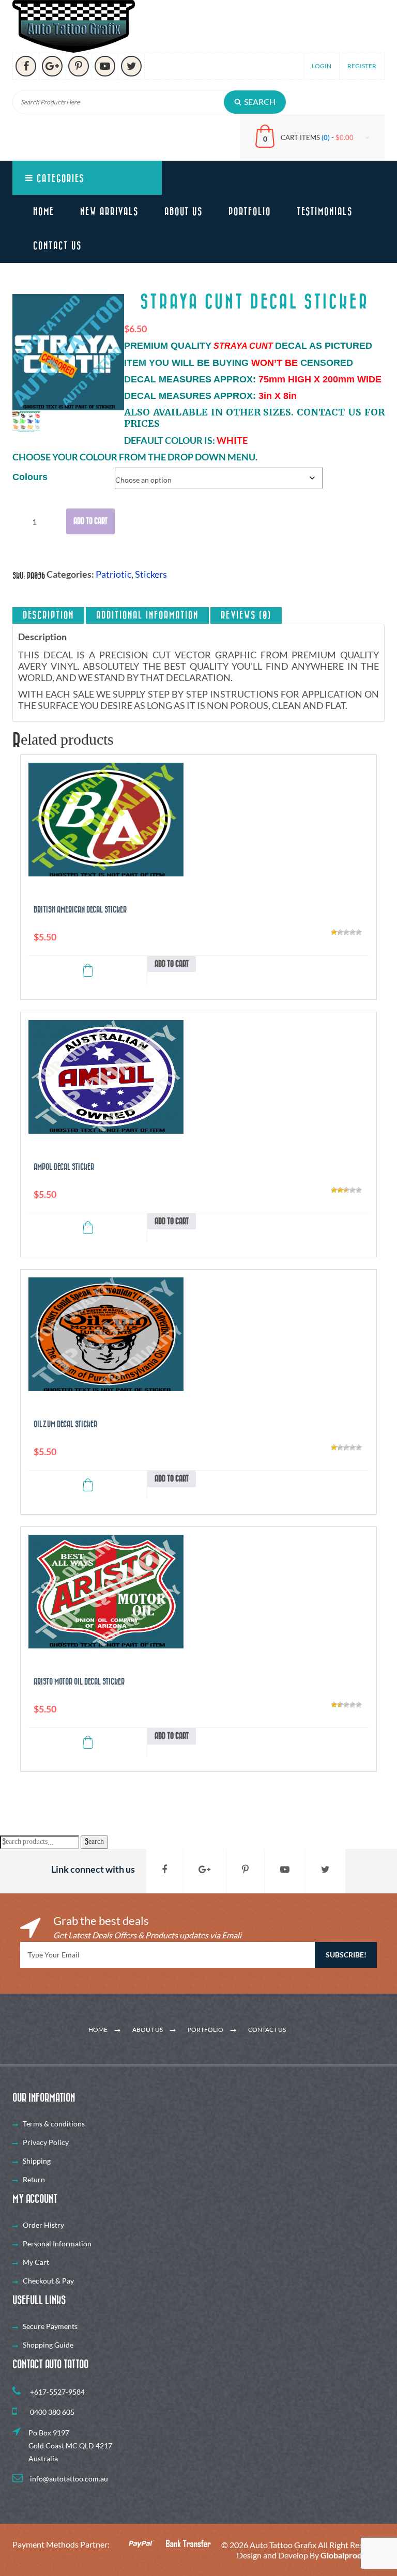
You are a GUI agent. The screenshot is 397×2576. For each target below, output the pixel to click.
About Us (184, 212)
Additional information (147, 615)
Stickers (151, 574)
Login (322, 66)
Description (48, 615)
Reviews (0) (246, 615)
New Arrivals (109, 212)
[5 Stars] (359, 932)
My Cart (36, 2262)
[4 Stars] (353, 932)
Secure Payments (50, 2326)
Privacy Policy (46, 2142)
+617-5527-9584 (57, 2392)
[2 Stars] (340, 932)
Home (44, 212)
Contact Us (57, 246)
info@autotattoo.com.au (68, 2479)
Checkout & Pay (48, 2281)
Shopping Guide (48, 2345)
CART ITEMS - (317, 137)
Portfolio (250, 212)
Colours (30, 477)
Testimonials (325, 212)
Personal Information (57, 2243)
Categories (59, 179)
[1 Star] (334, 932)
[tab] (48, 615)
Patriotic (113, 574)
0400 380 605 (51, 2412)
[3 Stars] (346, 932)
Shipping (37, 2161)
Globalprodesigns (353, 2555)
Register (362, 66)
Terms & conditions (54, 2124)
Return (34, 2179)
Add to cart (90, 521)
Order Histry (43, 2225)
